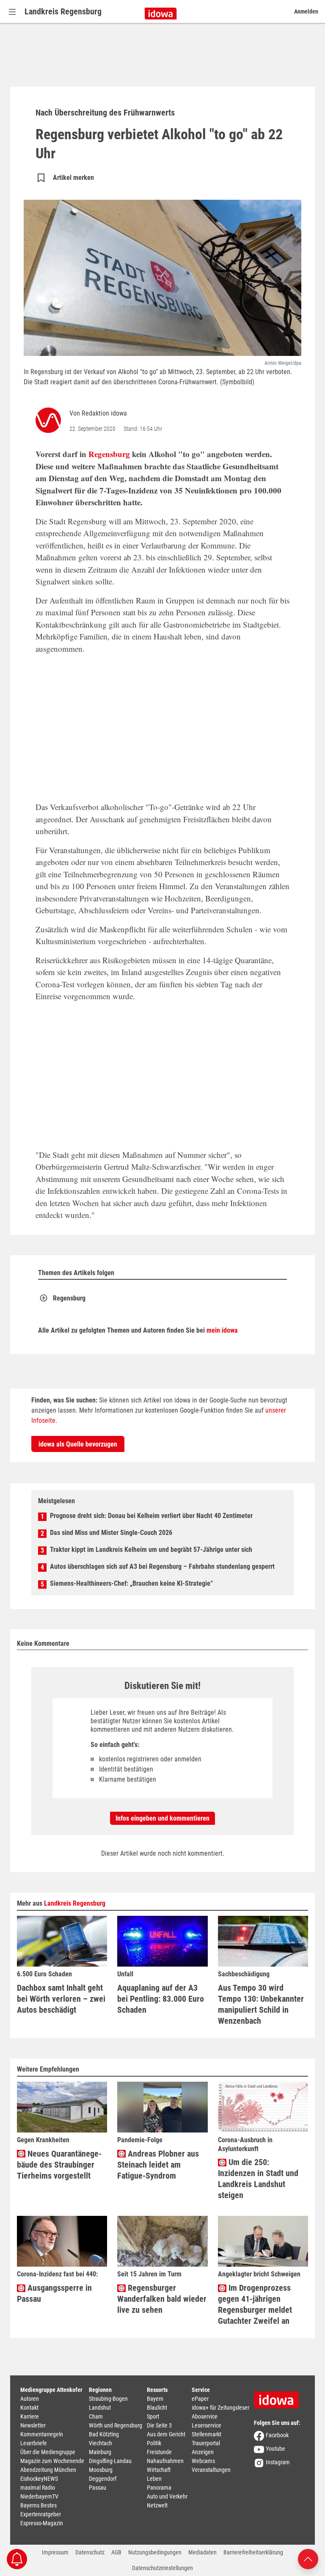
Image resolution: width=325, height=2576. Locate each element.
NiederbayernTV (39, 2496)
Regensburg (109, 454)
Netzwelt (157, 2505)
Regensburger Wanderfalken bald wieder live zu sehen (162, 2299)
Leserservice (207, 2425)
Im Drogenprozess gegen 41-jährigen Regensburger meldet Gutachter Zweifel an (255, 2304)
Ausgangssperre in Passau (54, 2293)
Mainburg (100, 2452)
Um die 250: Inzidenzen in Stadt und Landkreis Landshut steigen (258, 2179)
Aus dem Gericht (166, 2434)
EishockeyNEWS (39, 2479)
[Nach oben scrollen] (308, 2558)
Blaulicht (157, 2408)
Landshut (100, 2408)
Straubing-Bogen (108, 2399)
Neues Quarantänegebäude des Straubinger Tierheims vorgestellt (59, 2165)
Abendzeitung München (48, 2470)
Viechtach (101, 2443)
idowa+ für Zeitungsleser (220, 2408)
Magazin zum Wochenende (52, 2461)
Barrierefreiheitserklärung (253, 2552)
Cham (96, 2416)
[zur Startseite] (279, 2397)
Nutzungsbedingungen (155, 2552)
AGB (116, 2552)
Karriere (30, 2416)
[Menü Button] (12, 12)
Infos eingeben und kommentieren (162, 1818)
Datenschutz (90, 2552)
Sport (153, 2416)
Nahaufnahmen (165, 2461)
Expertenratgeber (41, 2514)
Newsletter (33, 2425)
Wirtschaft (159, 2470)
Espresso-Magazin (42, 2523)
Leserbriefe (34, 2443)
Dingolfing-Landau (110, 2461)
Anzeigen (203, 2452)
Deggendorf (103, 2479)
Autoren (30, 2399)
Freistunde (159, 2452)
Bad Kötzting (104, 2434)
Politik (154, 2443)
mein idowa (222, 1330)
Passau (98, 2488)
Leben (154, 2479)
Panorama (159, 2488)
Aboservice (205, 2416)
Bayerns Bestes (39, 2505)
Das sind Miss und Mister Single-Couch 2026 (111, 1533)
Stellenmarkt (207, 2434)
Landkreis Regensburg (63, 11)
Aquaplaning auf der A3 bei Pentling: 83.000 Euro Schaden (161, 1999)
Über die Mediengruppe (48, 2452)
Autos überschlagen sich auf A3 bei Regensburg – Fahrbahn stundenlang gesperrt (162, 1566)
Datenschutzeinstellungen (162, 2568)
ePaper (200, 2399)
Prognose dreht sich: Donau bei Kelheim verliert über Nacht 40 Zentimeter (151, 1516)
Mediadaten (202, 2552)
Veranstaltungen (211, 2470)
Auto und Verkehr (167, 2496)
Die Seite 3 (159, 2425)
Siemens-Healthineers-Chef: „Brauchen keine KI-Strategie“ (131, 1583)
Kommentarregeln (42, 2434)
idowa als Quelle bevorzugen (78, 1444)
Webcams (203, 2461)
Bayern (155, 2399)
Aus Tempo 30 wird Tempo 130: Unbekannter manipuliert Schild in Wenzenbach (261, 2004)
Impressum (55, 2552)
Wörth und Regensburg (116, 2425)
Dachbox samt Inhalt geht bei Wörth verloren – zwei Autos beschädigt (61, 1999)
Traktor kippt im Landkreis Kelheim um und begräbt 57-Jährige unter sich (151, 1550)
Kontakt (29, 2408)
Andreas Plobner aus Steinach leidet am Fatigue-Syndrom (158, 2165)
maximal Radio (38, 2488)
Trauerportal (206, 2443)
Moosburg (101, 2470)
